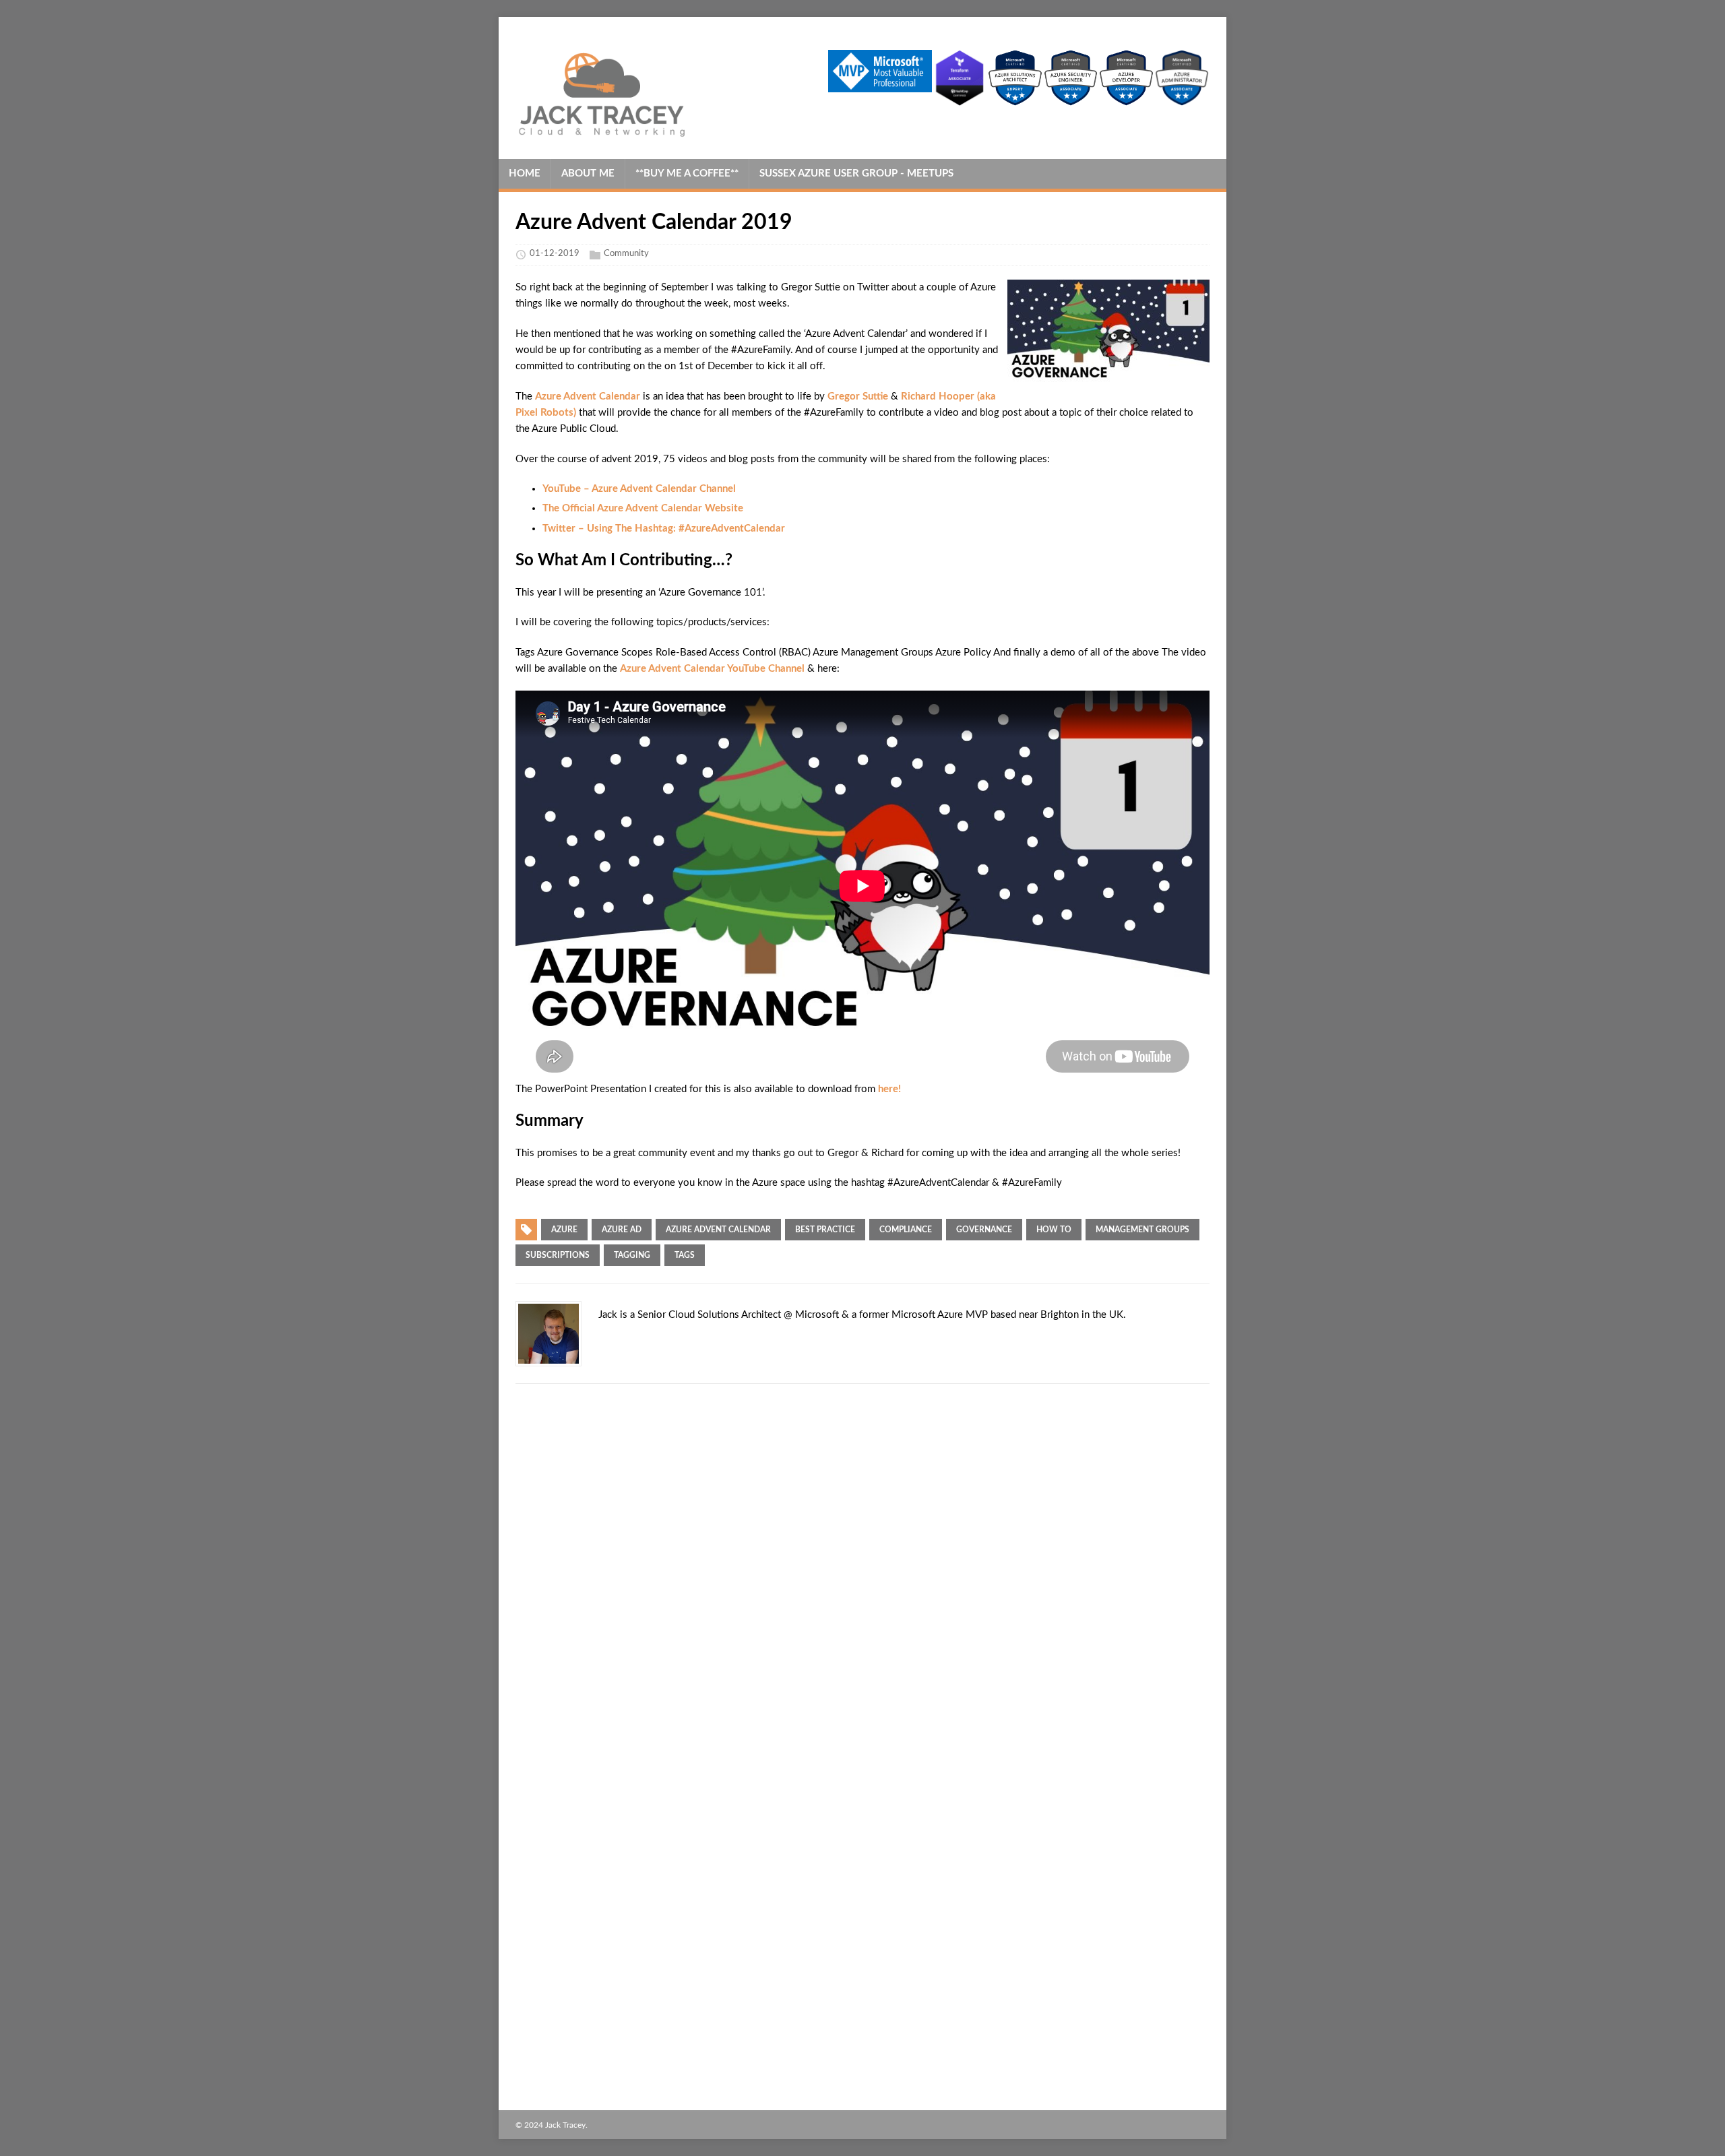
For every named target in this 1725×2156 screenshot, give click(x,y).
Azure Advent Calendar (588, 397)
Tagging (632, 1255)
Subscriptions (558, 1255)
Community (626, 254)
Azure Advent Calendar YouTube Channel (712, 669)
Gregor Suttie (858, 397)
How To (1054, 1230)
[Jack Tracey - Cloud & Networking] (622, 94)
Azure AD (622, 1230)
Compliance (906, 1230)
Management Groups (1142, 1230)
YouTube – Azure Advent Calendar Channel (639, 489)
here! (889, 1089)
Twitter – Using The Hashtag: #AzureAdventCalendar (664, 529)
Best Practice (825, 1230)
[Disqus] (862, 1569)
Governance (984, 1230)
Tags (685, 1255)
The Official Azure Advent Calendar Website (643, 508)
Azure (564, 1230)
